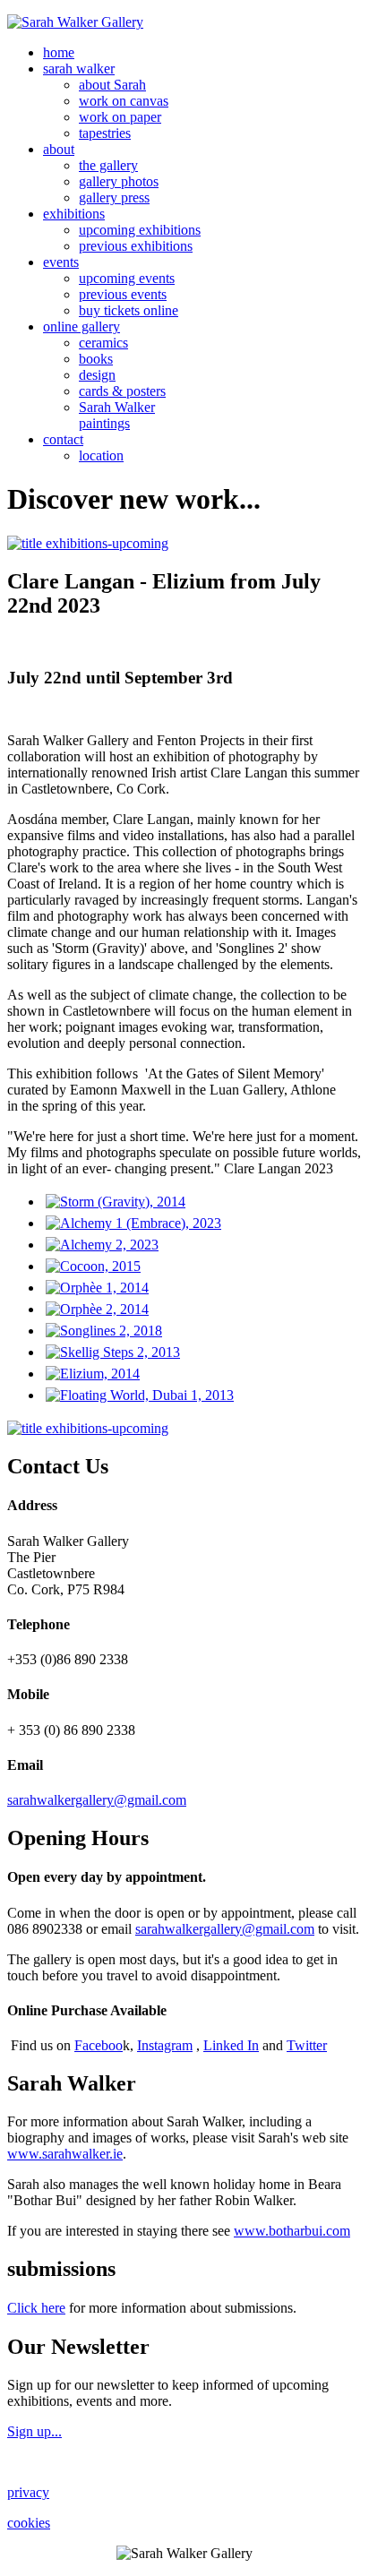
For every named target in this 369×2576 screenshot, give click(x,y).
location (101, 455)
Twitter (307, 2045)
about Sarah (112, 85)
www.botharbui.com (292, 2231)
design (97, 375)
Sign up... (34, 2431)
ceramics (103, 343)
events (61, 262)
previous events (123, 294)
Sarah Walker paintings (117, 415)
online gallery (82, 326)
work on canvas (124, 101)
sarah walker (79, 69)
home (59, 52)
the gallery (108, 165)
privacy (28, 2492)
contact (63, 439)
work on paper (120, 117)
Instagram (165, 2045)
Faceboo (99, 2045)
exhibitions (74, 214)
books (96, 359)
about (59, 149)
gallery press (114, 197)
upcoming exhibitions (140, 230)
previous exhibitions (136, 246)
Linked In (231, 2045)
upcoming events (127, 278)
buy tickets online (129, 310)
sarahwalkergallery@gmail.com (97, 1800)
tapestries (105, 133)
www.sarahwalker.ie (65, 2154)
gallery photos (119, 181)
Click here (36, 2308)
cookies (29, 2523)
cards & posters (122, 391)
